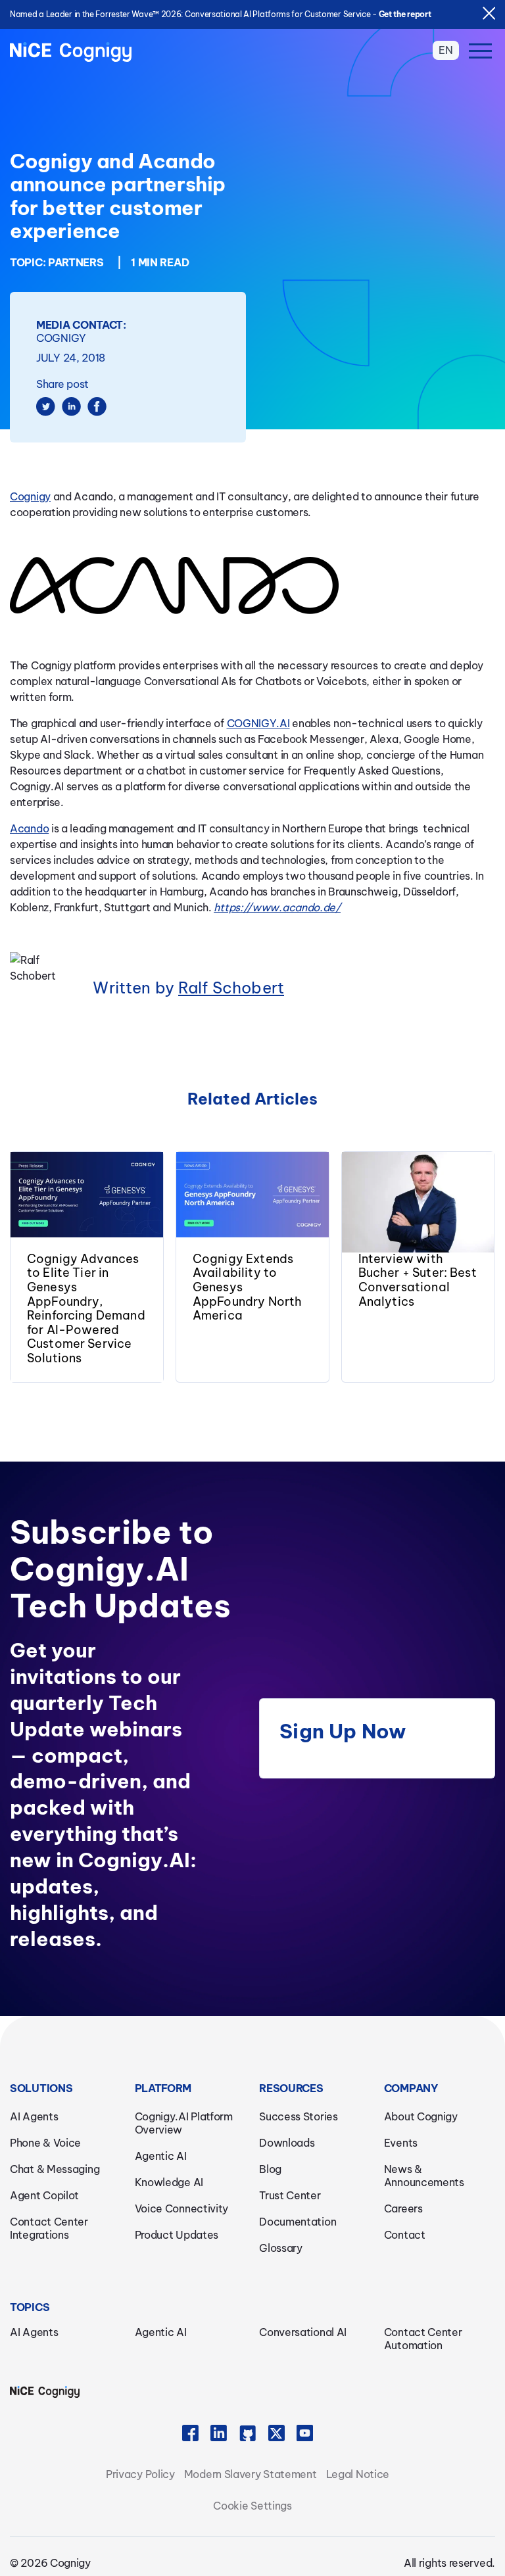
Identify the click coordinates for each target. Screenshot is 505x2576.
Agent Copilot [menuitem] (44, 2195)
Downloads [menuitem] (287, 2143)
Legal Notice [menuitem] (358, 2474)
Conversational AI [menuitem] (303, 2332)
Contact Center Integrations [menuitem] (49, 2228)
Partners (76, 262)
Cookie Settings (252, 2506)
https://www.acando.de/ (277, 907)
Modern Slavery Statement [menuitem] (251, 2474)
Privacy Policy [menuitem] (140, 2474)
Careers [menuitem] (403, 2208)
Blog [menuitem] (270, 2169)
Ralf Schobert (231, 988)
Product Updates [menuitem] (177, 2235)
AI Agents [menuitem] (34, 2116)
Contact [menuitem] (405, 2235)
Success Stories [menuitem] (299, 2116)
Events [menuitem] (401, 2143)
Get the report (405, 14)
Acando (29, 828)
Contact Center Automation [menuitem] (423, 2339)
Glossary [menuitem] (281, 2248)
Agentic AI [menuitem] (161, 2156)
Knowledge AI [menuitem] (169, 2182)
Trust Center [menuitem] (290, 2195)
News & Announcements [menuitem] (424, 2176)
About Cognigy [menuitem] (421, 2116)
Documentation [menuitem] (298, 2222)
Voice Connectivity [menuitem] (182, 2208)
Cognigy (30, 496)
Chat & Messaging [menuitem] (55, 2169)
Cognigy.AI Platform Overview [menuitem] (184, 2123)
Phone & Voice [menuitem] (45, 2143)
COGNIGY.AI (258, 723)
